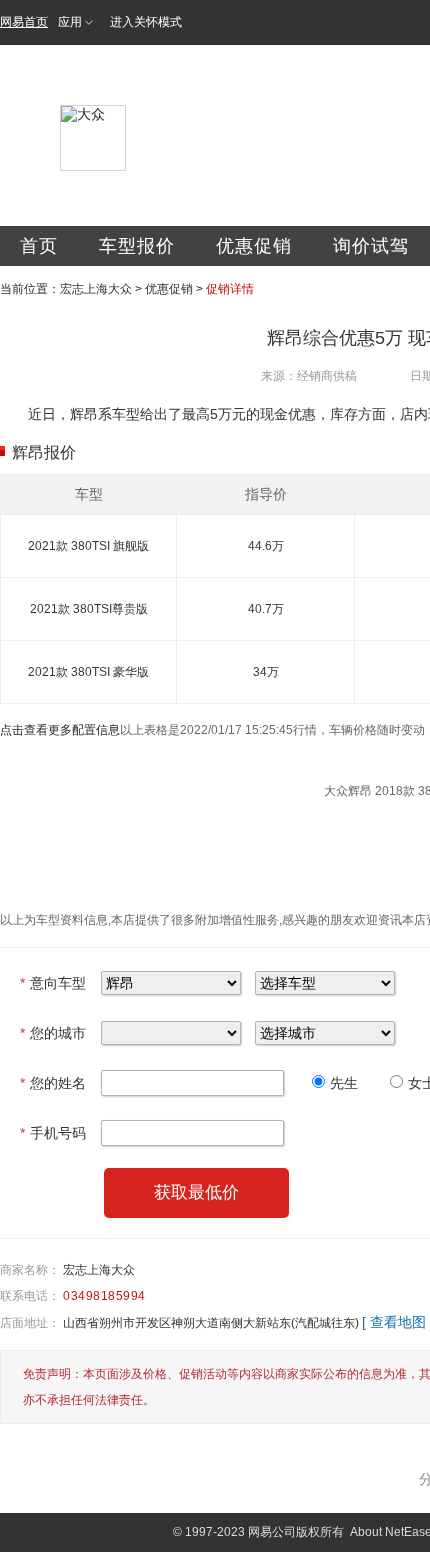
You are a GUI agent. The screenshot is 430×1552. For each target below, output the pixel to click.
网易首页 (24, 22)
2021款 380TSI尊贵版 (89, 609)
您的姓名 (53, 1083)
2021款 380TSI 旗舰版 (88, 546)
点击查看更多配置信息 (60, 730)
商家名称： (30, 1270)
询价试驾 (371, 246)
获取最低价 (196, 1192)
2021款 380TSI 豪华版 (88, 672)
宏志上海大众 (96, 289)
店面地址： (30, 1323)
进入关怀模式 (146, 22)
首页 (39, 246)
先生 (344, 1083)
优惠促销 (254, 246)
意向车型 (53, 983)
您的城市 (53, 1033)
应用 (70, 22)
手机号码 (53, 1133)
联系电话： (30, 1296)
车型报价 (137, 246)
